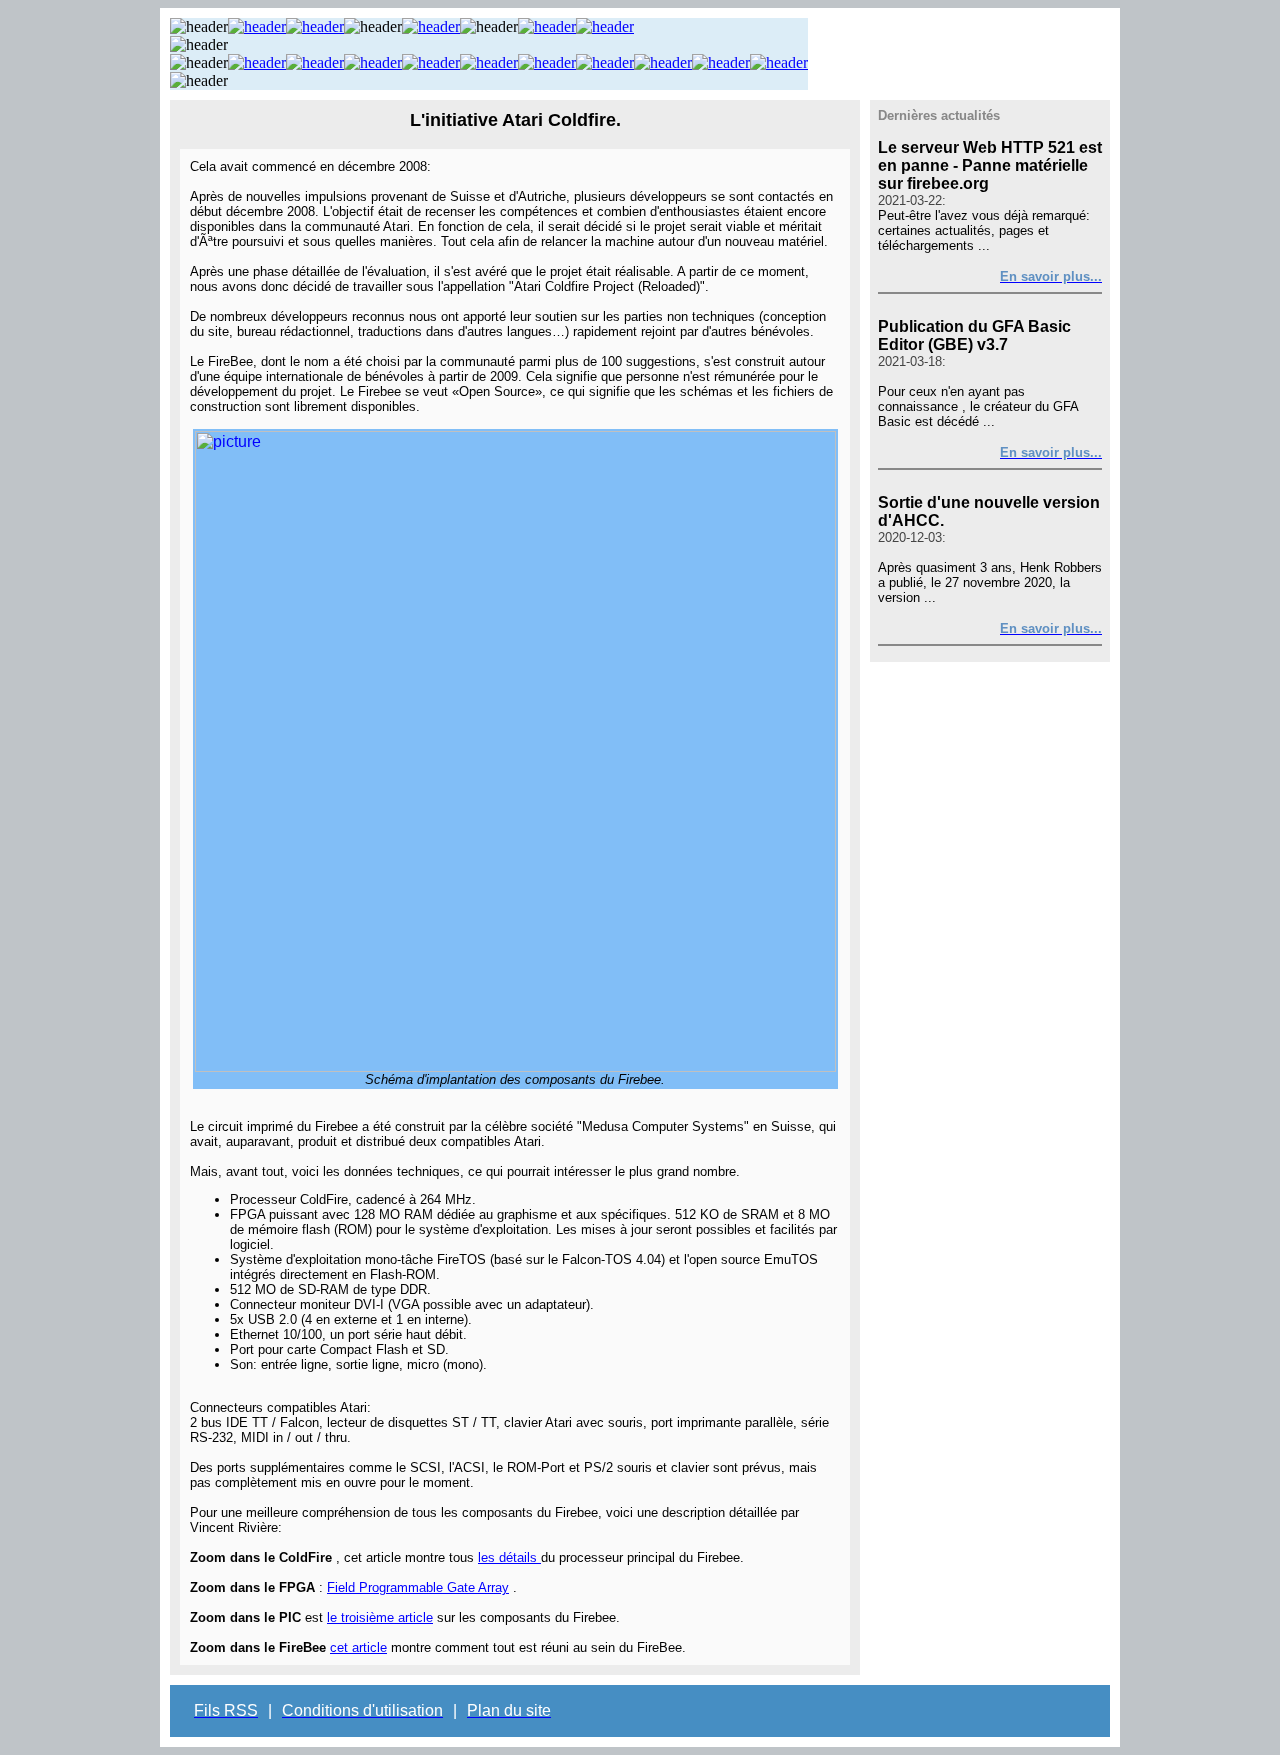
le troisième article (380, 1617)
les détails (509, 1557)
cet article (358, 1647)
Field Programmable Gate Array (418, 1587)
